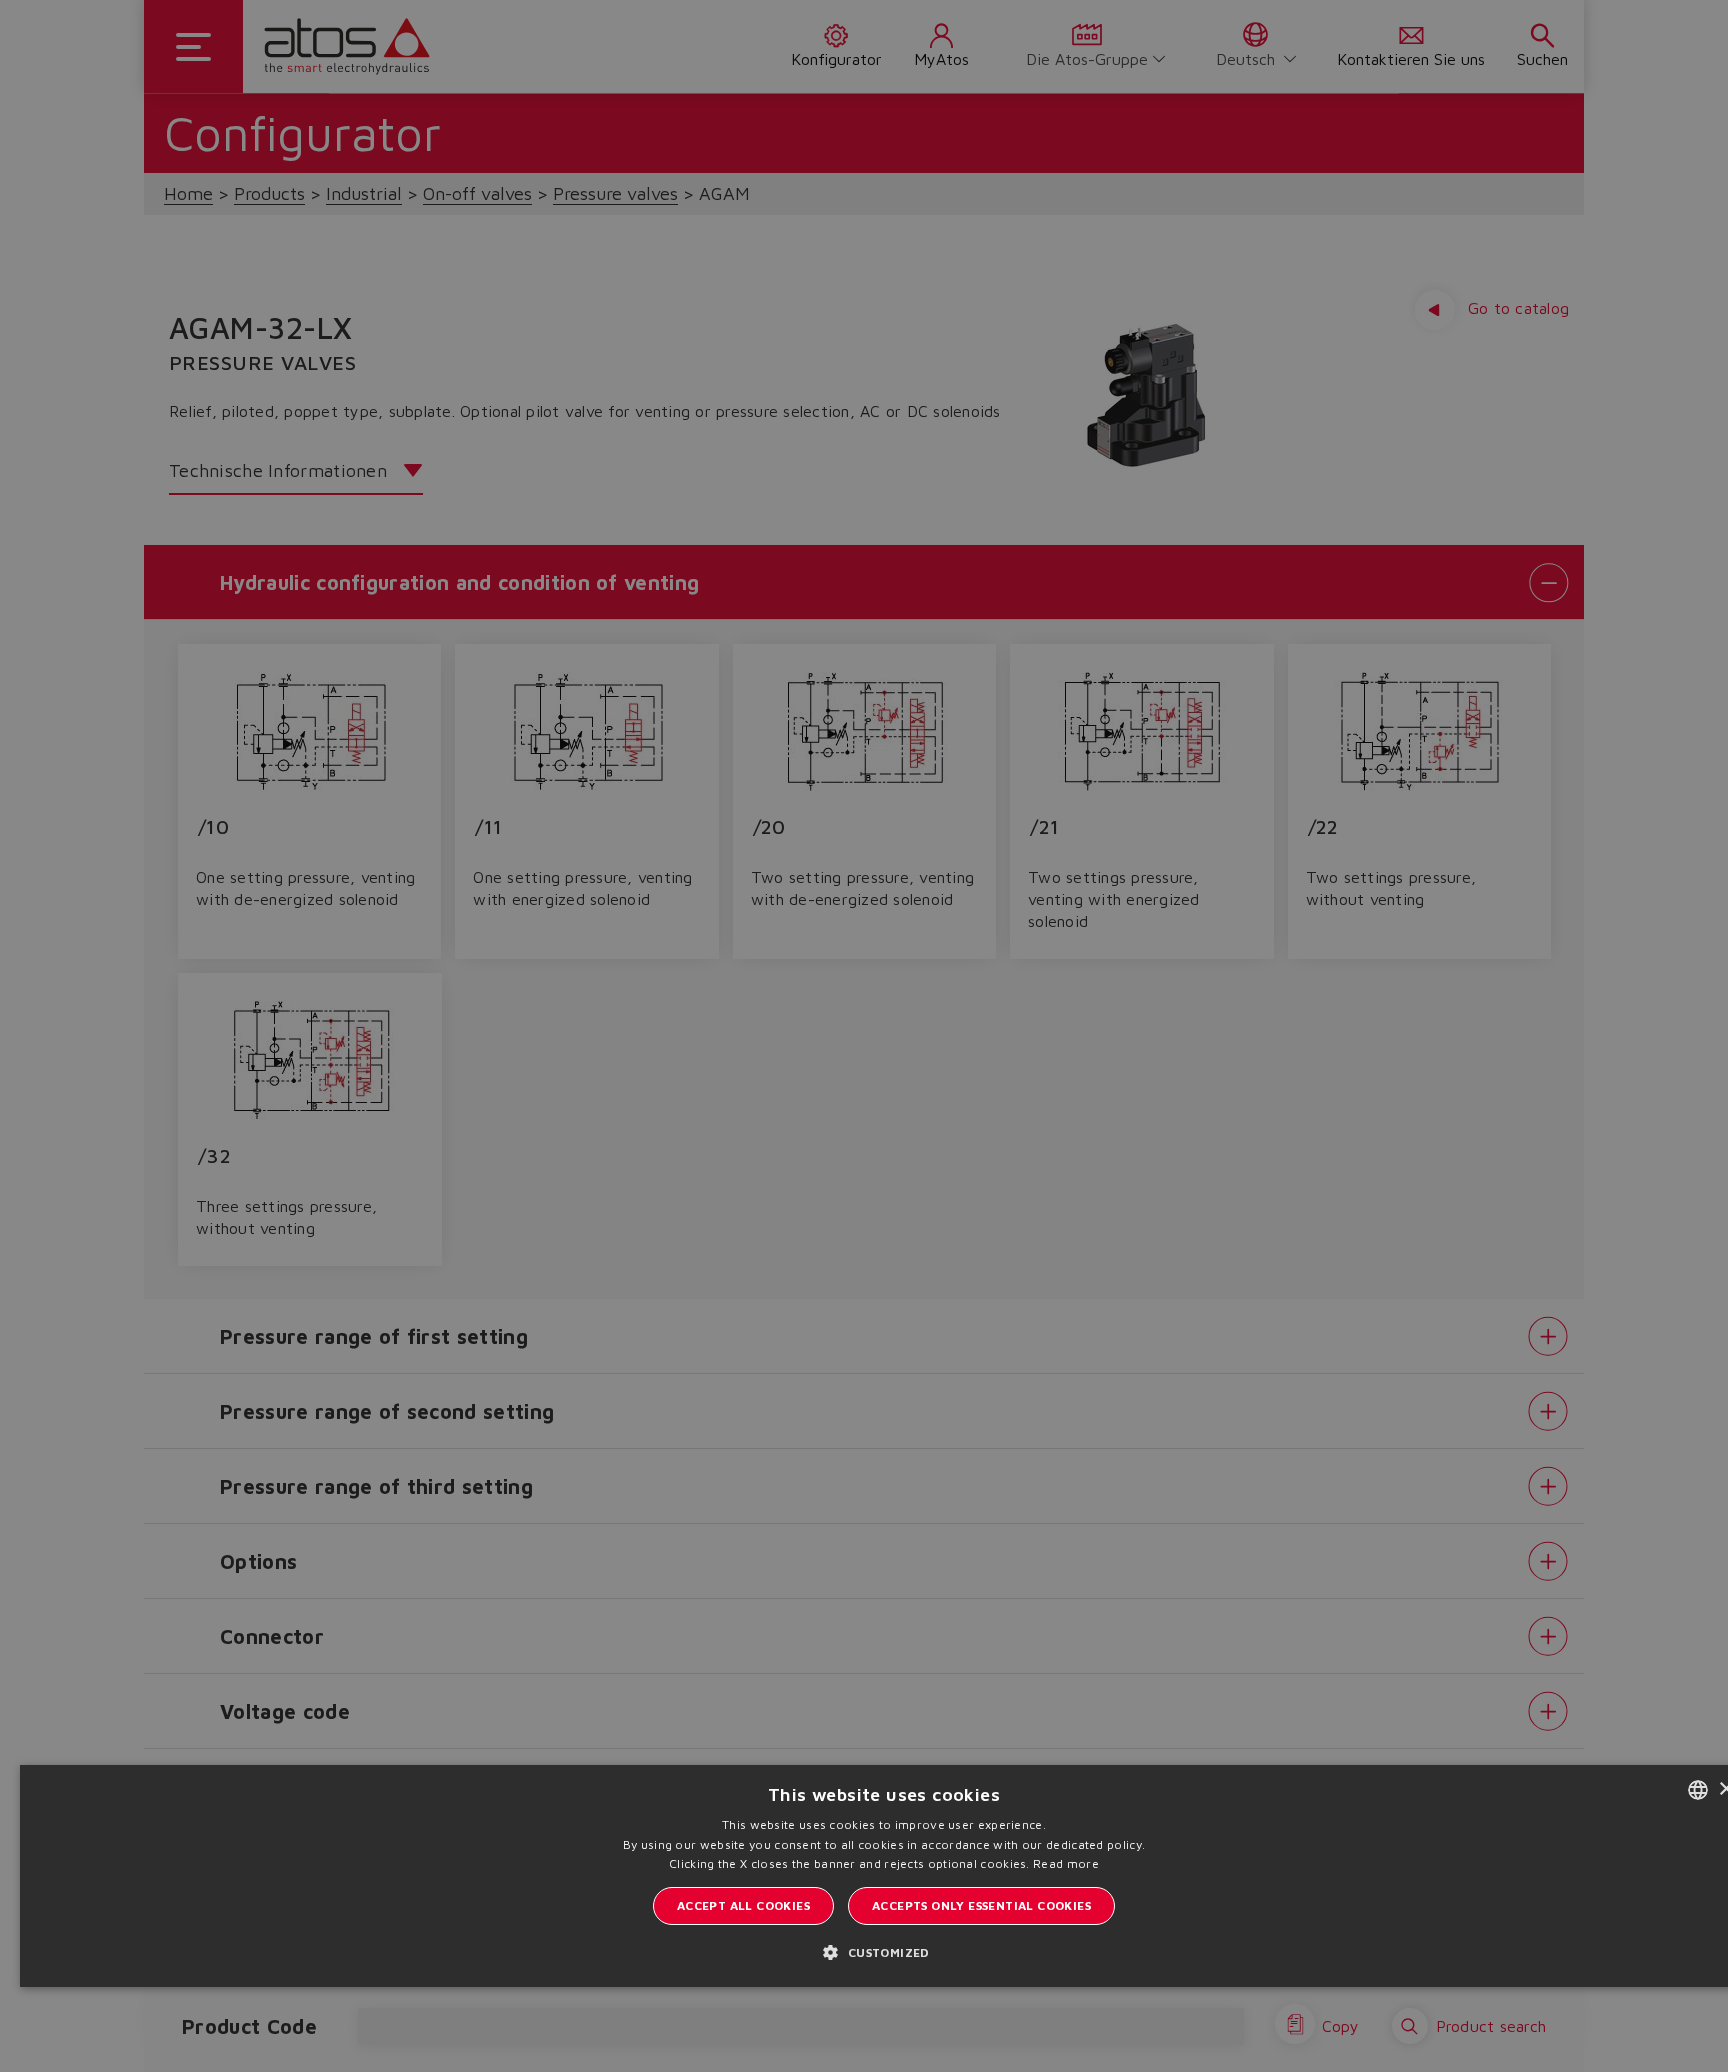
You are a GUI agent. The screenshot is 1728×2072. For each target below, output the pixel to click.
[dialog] (864, 1036)
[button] (883, 1951)
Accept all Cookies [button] (743, 1905)
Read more (1066, 1863)
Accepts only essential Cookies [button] (981, 1905)
